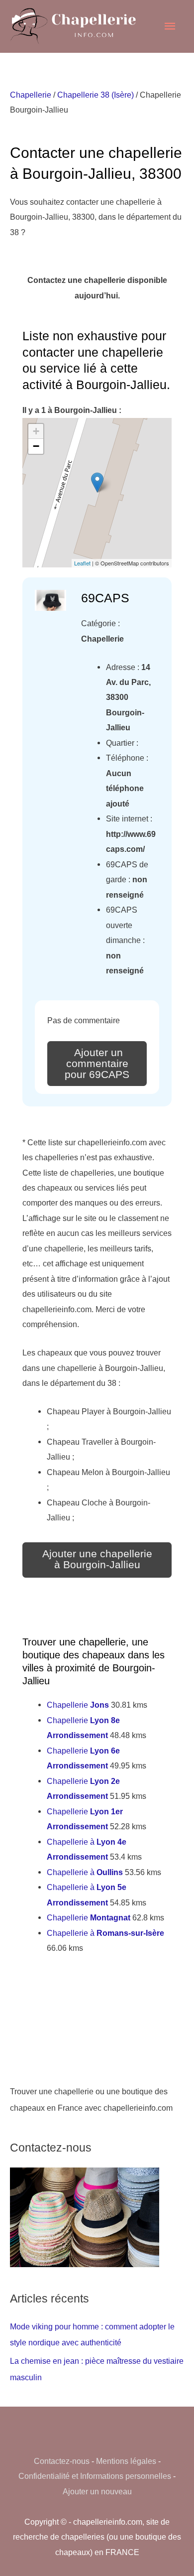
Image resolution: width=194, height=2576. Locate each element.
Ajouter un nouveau (97, 2491)
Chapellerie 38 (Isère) (96, 95)
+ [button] (36, 431)
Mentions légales (126, 2461)
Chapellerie (31, 95)
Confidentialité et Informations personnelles (95, 2476)
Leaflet (82, 563)
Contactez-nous (62, 2461)
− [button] (36, 446)
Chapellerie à (85, 1872)
